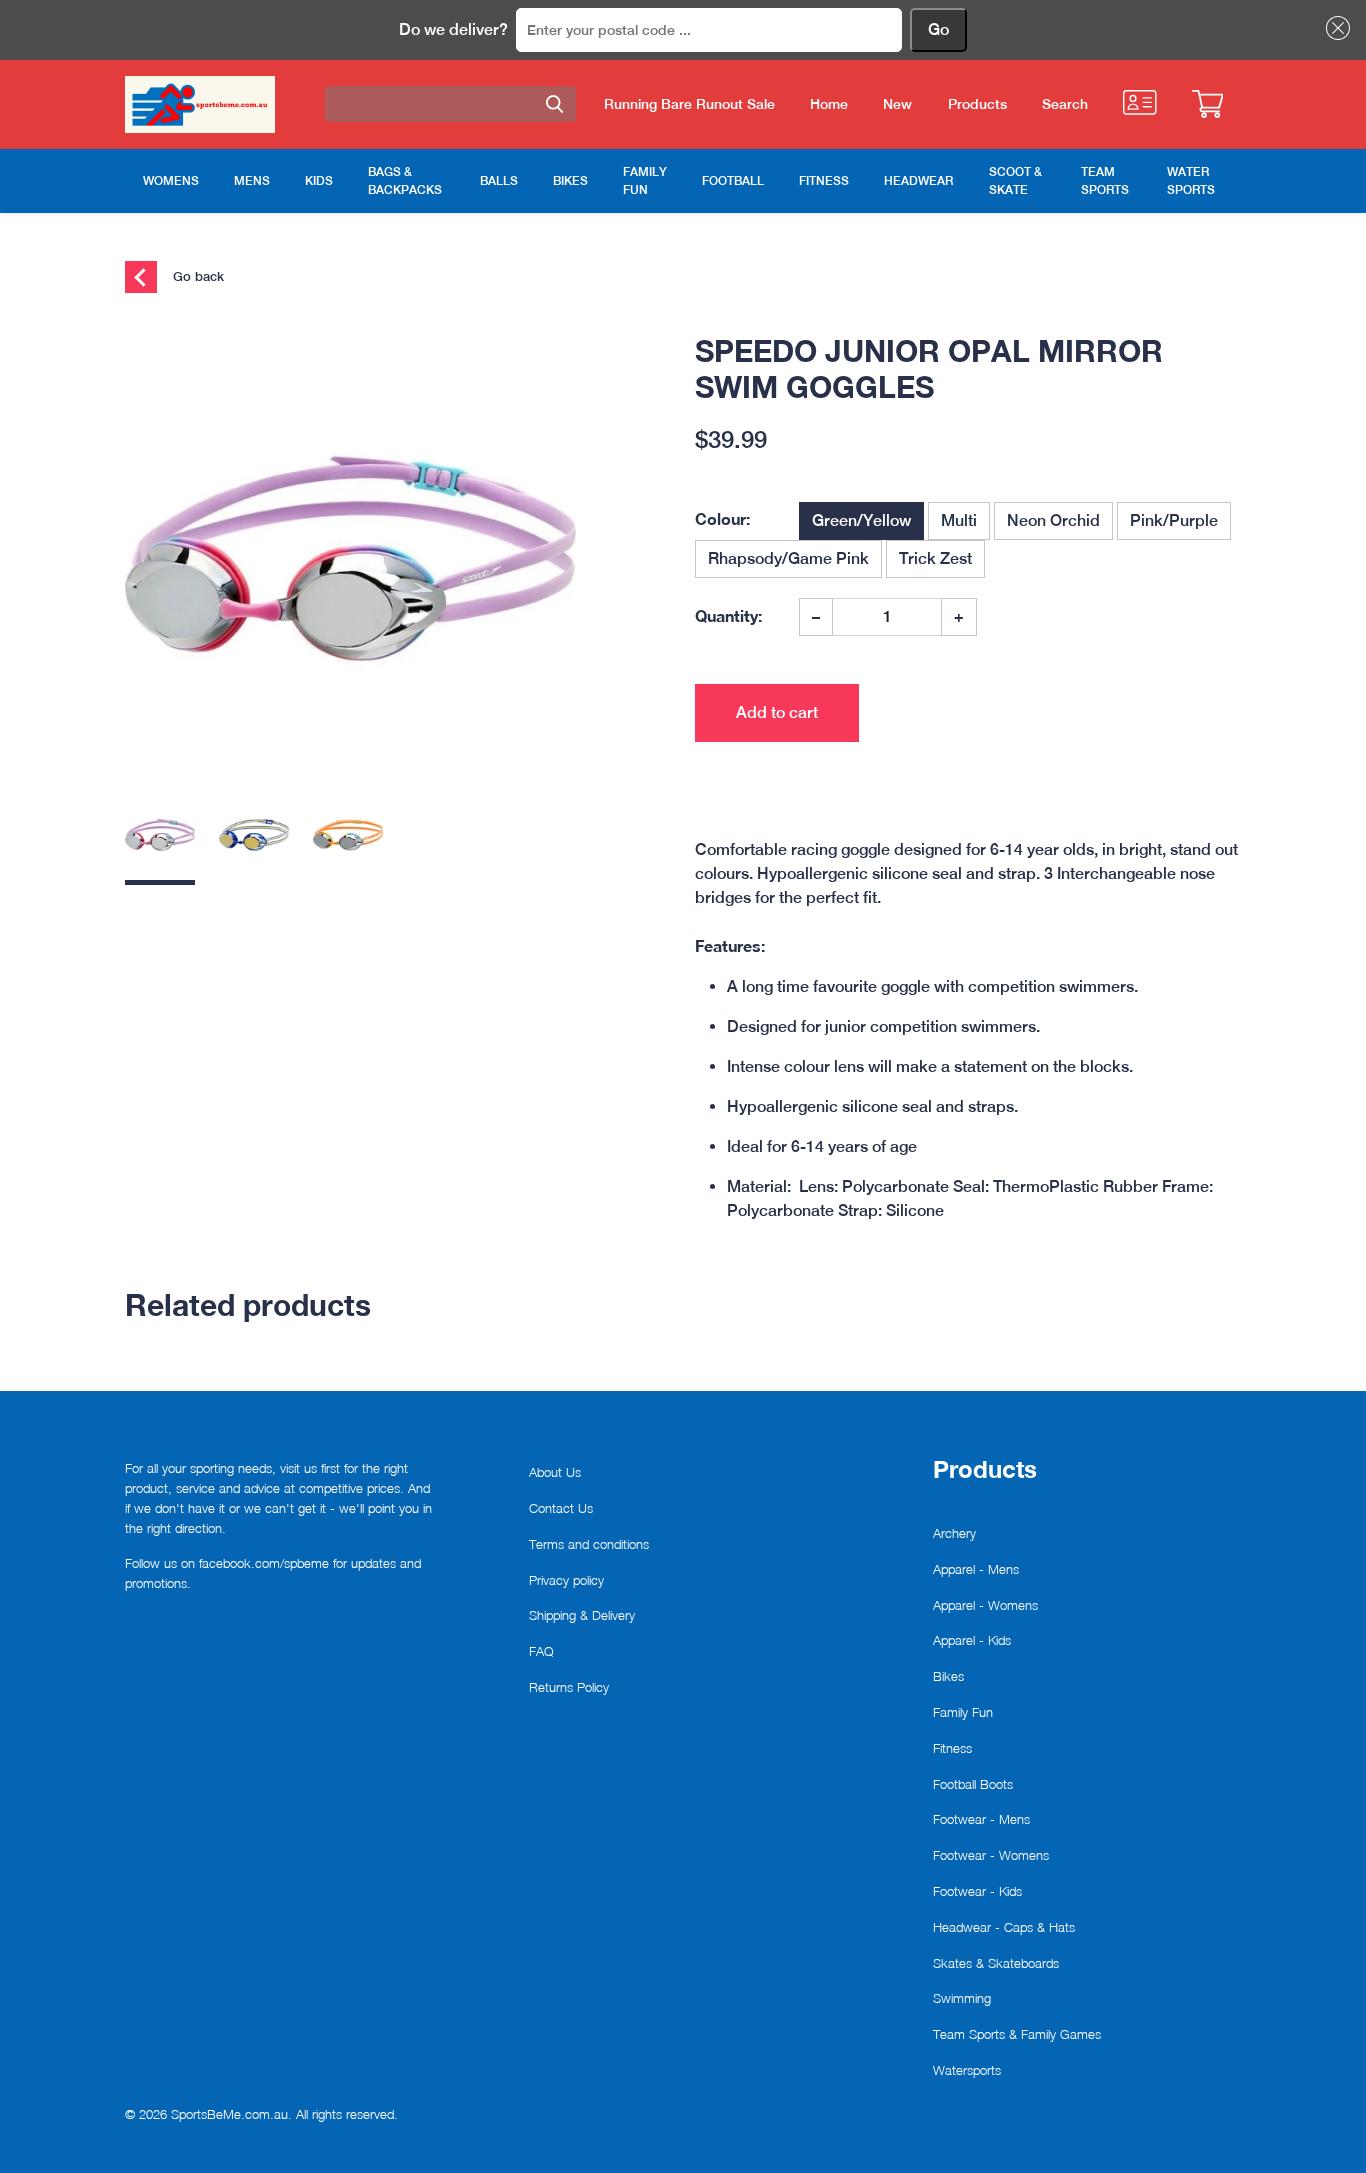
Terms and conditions (589, 1544)
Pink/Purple (1174, 520)
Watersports (967, 2070)
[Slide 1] (160, 842)
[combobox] (450, 104)
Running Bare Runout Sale (689, 104)
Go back (196, 276)
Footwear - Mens (981, 1819)
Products (977, 104)
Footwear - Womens (991, 1855)
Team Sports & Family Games (1017, 2034)
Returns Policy (569, 1687)
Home (829, 104)
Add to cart (777, 712)
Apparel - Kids (972, 1640)
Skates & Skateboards (996, 1963)
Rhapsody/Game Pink (788, 558)
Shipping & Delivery (582, 1615)
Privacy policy (566, 1580)
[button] (1334, 28)
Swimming (962, 1998)
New (897, 104)
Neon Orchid (1053, 520)
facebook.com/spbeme (264, 1563)
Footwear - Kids (977, 1891)
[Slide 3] (348, 842)
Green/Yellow (861, 520)
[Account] (1139, 102)
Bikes (948, 1676)
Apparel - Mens (976, 1569)
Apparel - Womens (985, 1605)
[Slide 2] (254, 842)
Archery (954, 1533)
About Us (555, 1472)
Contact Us (561, 1508)
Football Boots (973, 1784)
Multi (959, 520)
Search (1065, 104)
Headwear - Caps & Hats (1004, 1927)
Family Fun (963, 1712)
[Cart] (1207, 104)
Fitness (952, 1748)
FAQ (541, 1651)
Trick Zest (935, 558)
